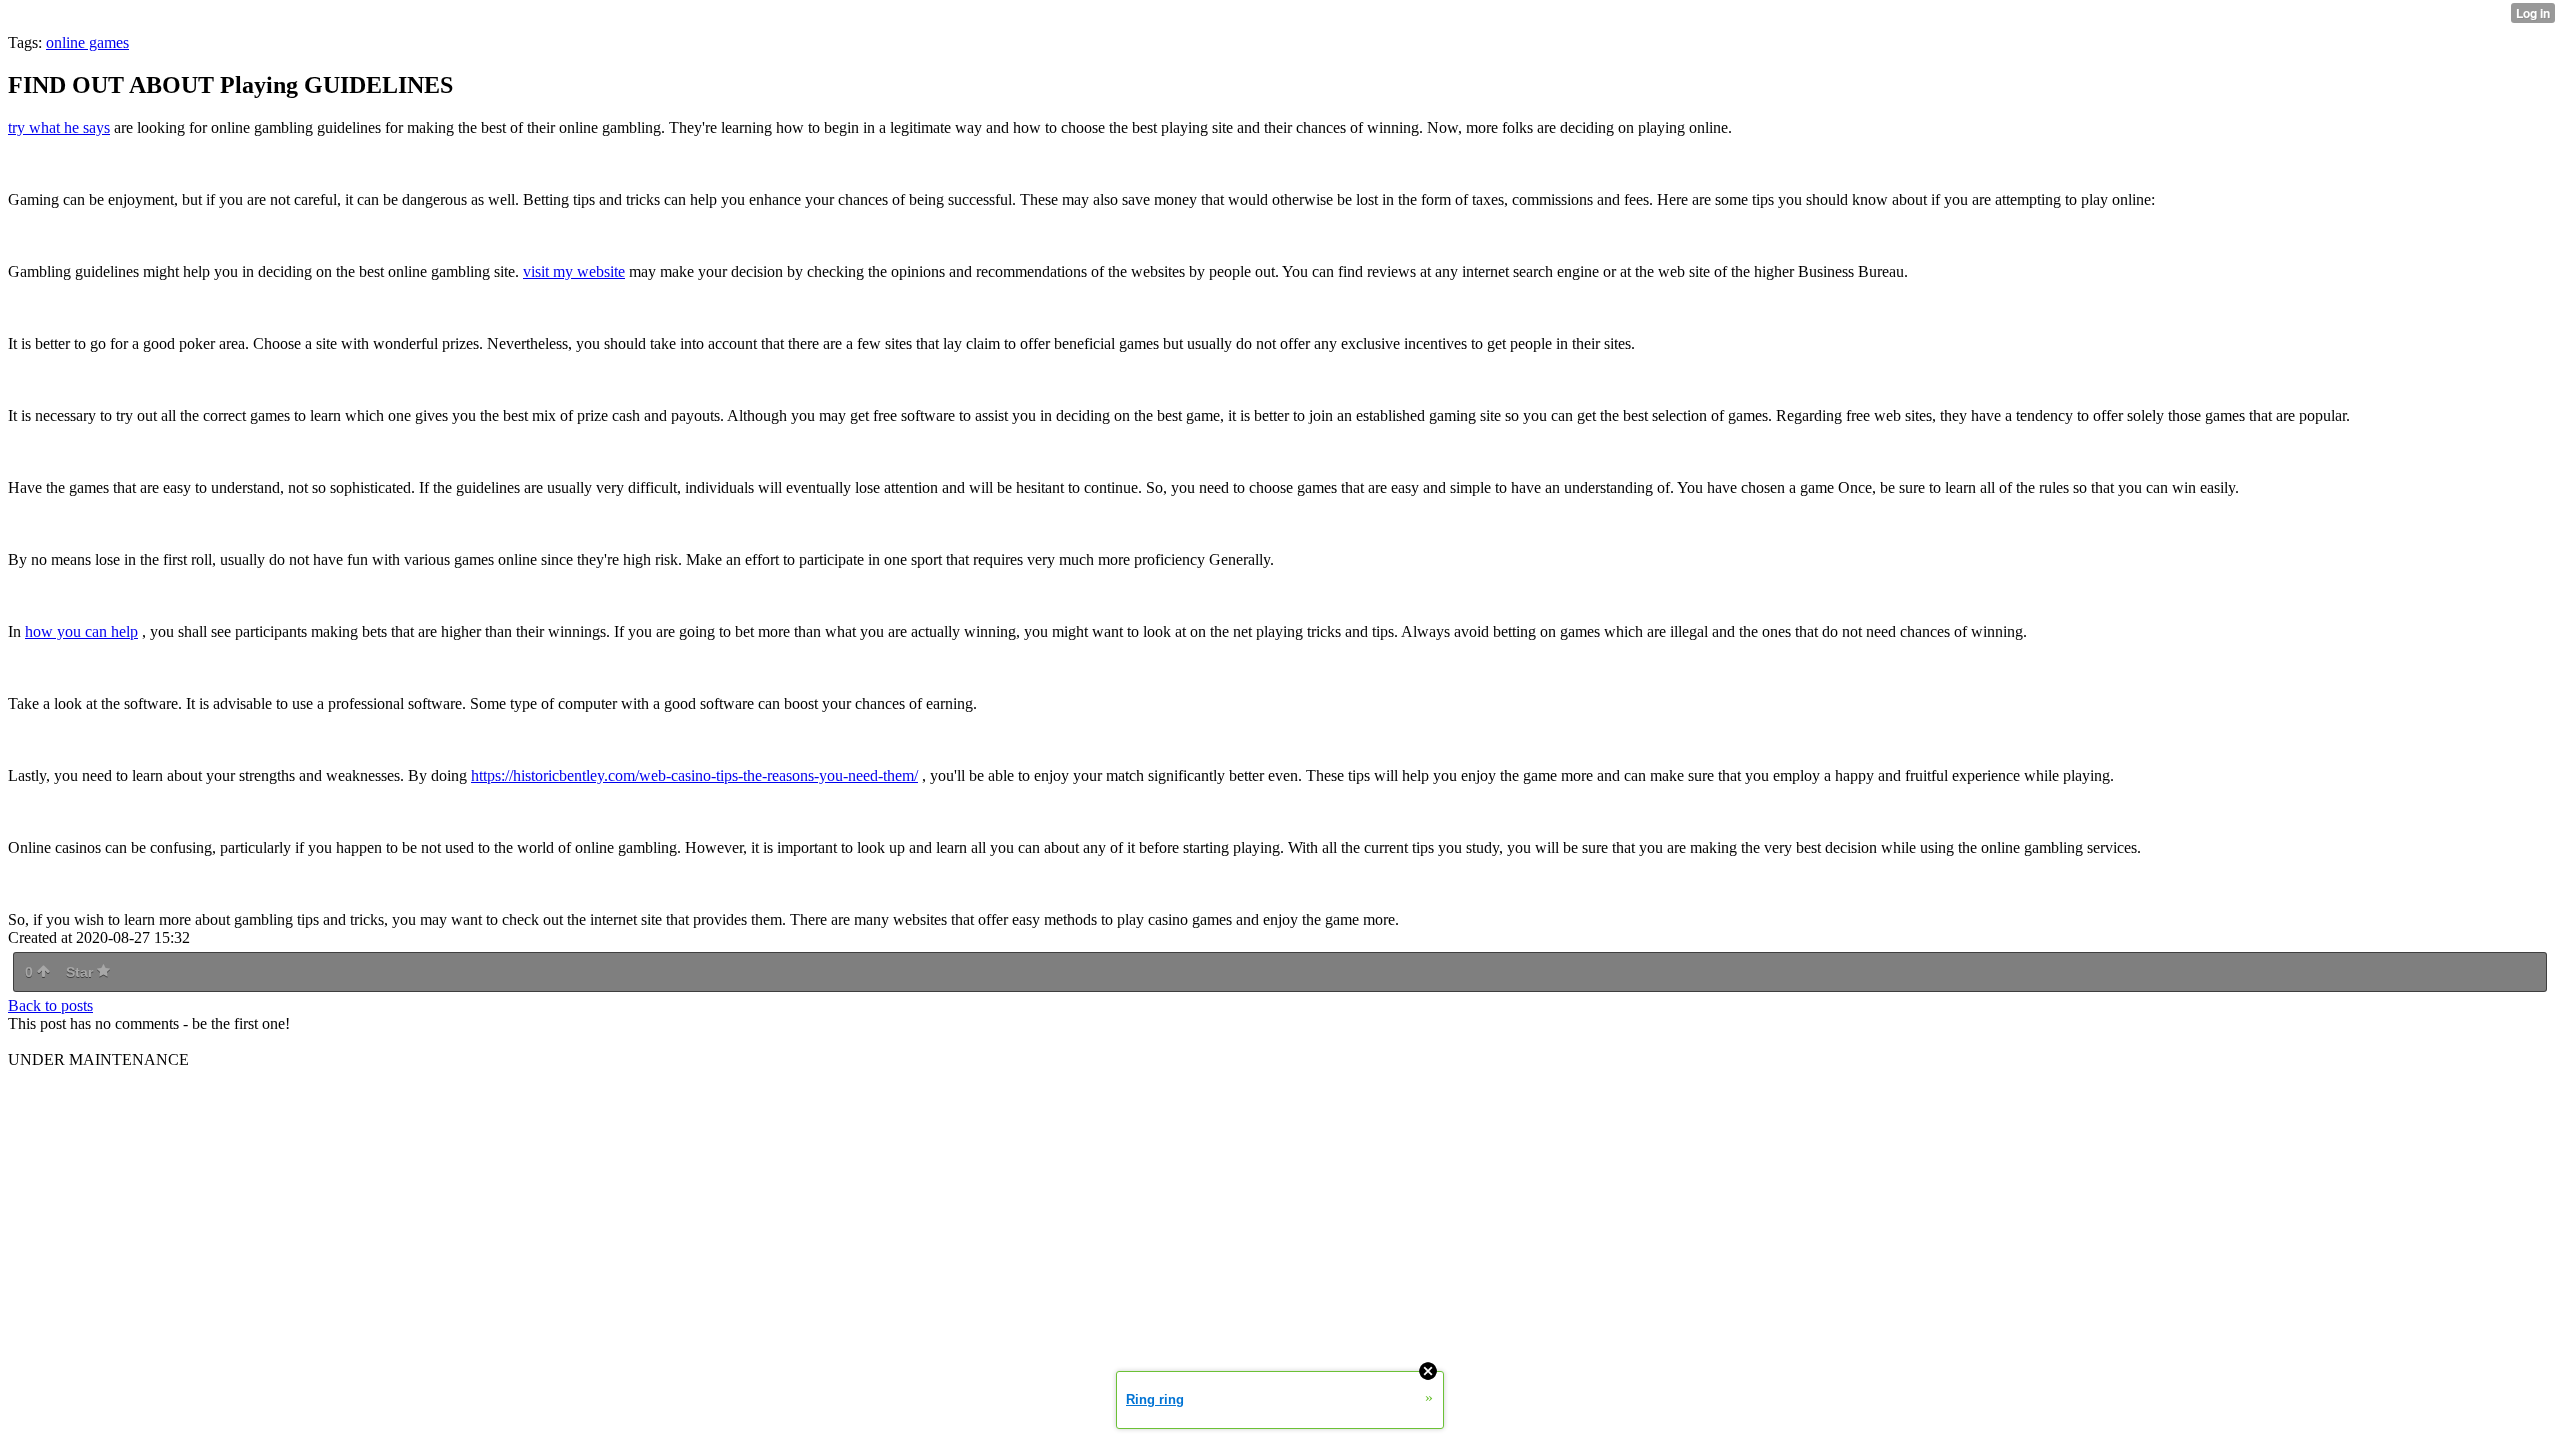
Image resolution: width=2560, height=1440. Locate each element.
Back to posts (50, 1005)
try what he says (59, 127)
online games (87, 42)
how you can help (81, 631)
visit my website (574, 271)
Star (81, 972)
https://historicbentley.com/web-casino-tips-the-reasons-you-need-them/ (694, 775)
